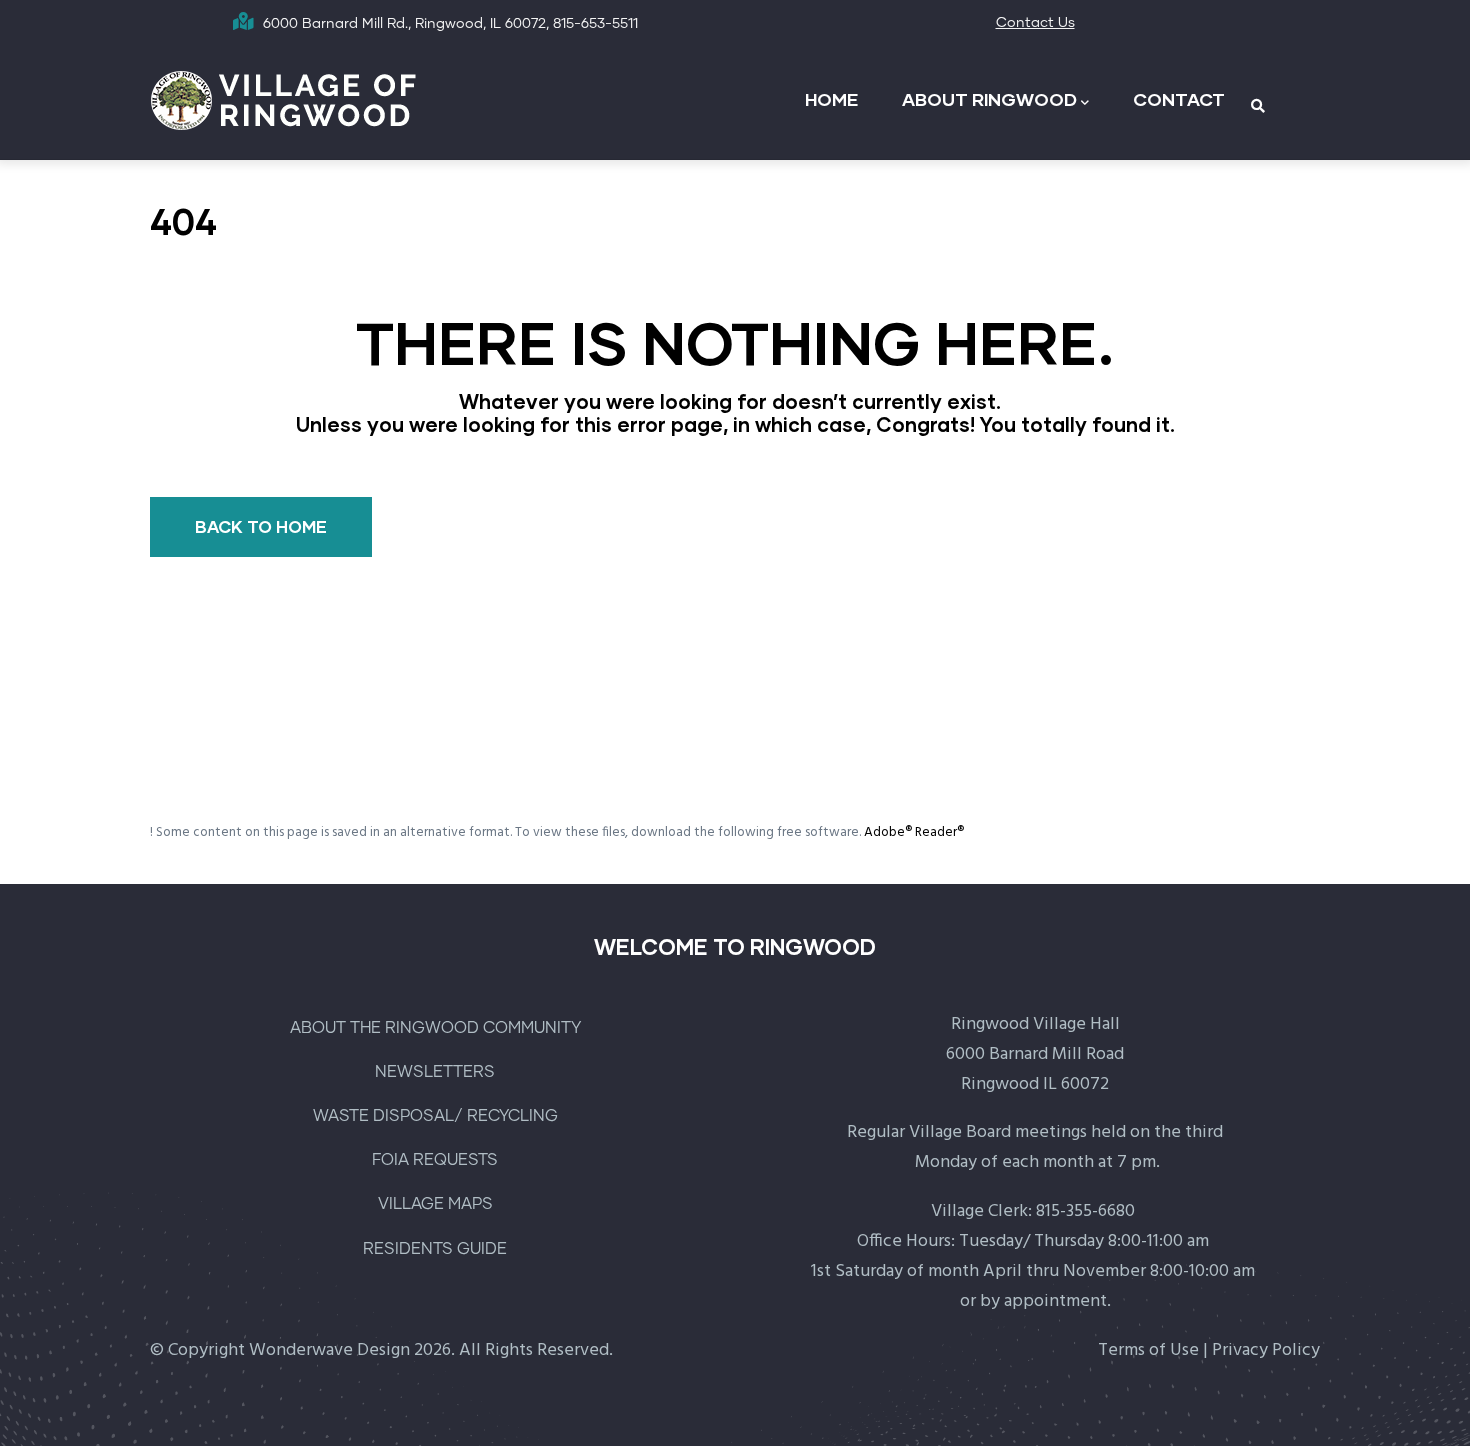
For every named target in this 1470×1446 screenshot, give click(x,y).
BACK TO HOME (261, 526)
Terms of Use (1148, 1350)
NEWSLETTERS (435, 1072)
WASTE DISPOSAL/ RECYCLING (435, 1116)
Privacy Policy (1266, 1350)
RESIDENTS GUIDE (435, 1249)
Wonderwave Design (329, 1350)
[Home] (284, 98)
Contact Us (1035, 23)
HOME (831, 99)
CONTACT (1179, 99)
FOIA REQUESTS (435, 1160)
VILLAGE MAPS (435, 1204)
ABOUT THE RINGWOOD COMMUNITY (435, 1028)
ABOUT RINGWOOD (989, 99)
